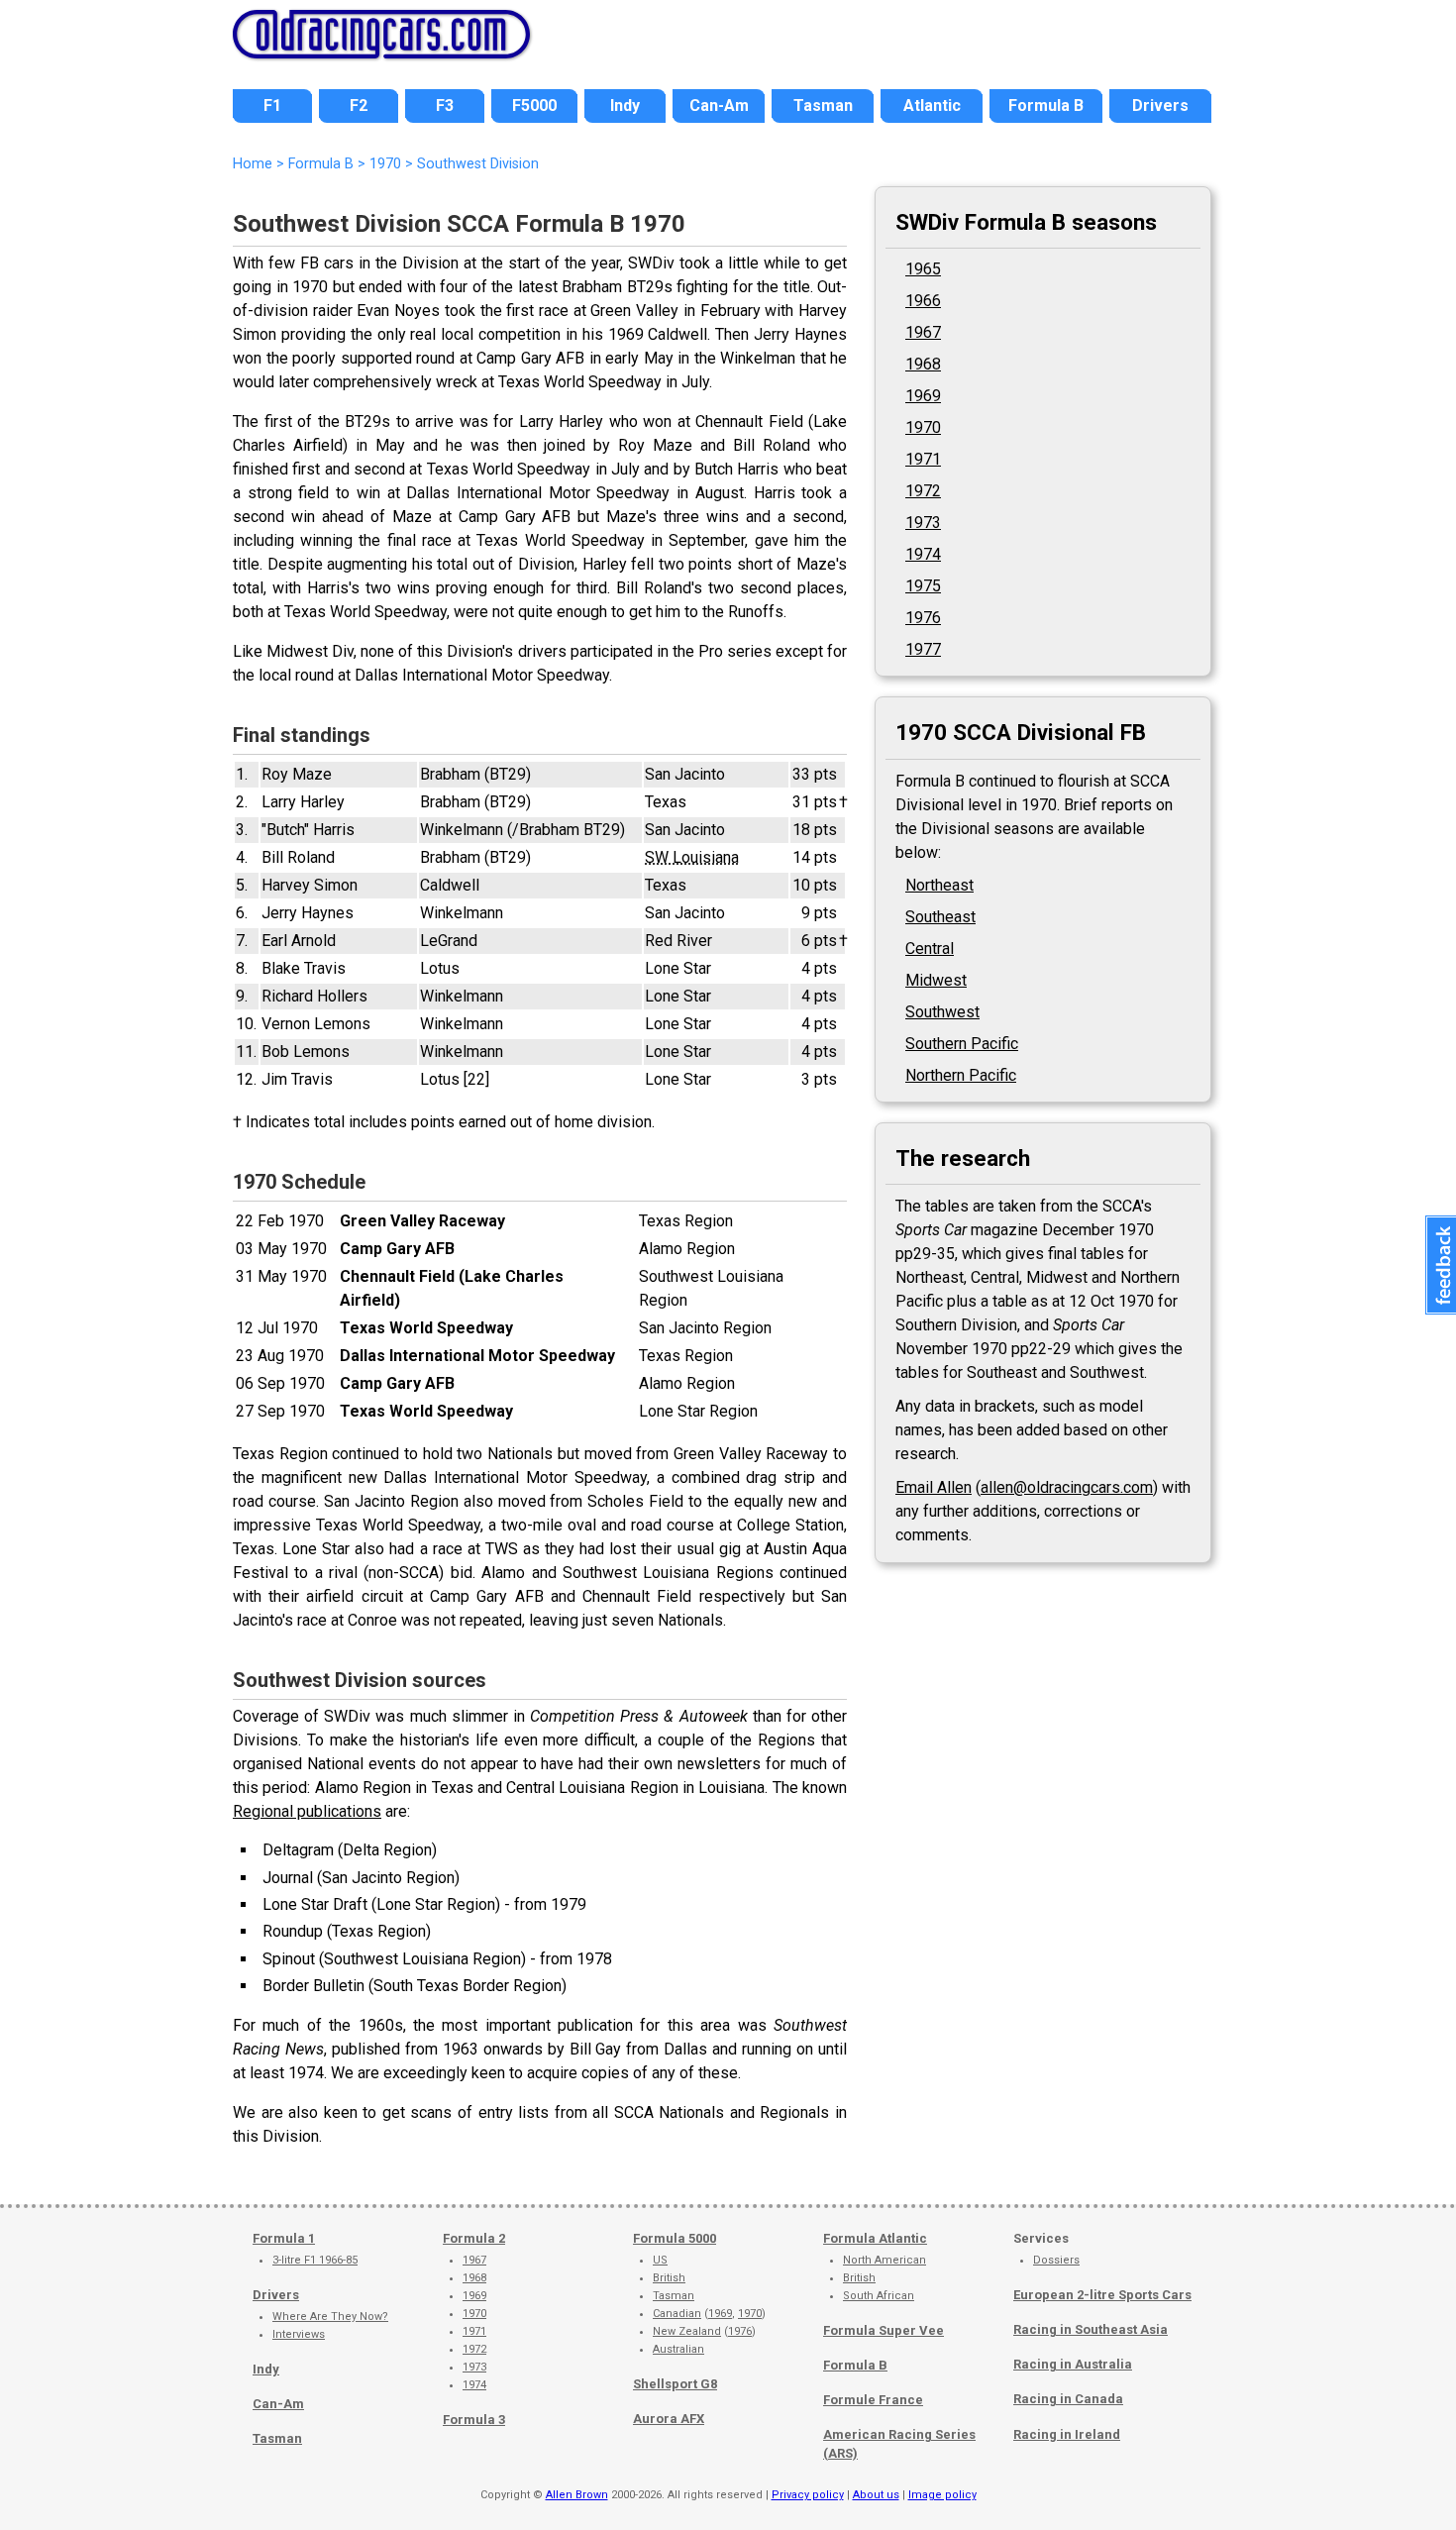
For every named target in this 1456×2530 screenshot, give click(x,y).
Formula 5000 (675, 2238)
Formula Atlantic (875, 2238)
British (669, 2278)
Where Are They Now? (330, 2317)
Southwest (942, 1012)
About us (876, 2495)
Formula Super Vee (884, 2330)
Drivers (276, 2295)
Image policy (942, 2495)
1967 (923, 332)
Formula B (855, 2365)
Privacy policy (808, 2495)
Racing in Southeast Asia (1091, 2329)
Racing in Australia (1073, 2364)
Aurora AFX (669, 2419)
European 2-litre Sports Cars (1102, 2295)
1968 (923, 364)
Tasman (277, 2438)
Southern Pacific (962, 1044)
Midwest (936, 980)
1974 (923, 554)
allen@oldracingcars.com (1067, 1487)
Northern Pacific (961, 1075)
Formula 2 (474, 2238)
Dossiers (1056, 2260)
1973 (923, 523)
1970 (923, 427)
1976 (923, 618)
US (660, 2260)
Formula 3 (474, 2420)
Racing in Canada (1068, 2399)
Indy (266, 2369)
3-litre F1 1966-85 (315, 2260)
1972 (923, 491)
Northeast (939, 885)
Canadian (677, 2314)
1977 (923, 649)
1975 (923, 586)
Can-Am (278, 2404)
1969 (923, 396)
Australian (678, 2349)
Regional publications (307, 1811)
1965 (923, 269)
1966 (923, 301)
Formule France (873, 2400)
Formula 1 (284, 2238)
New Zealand (687, 2331)
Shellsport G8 (675, 2384)
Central (930, 949)
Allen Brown (577, 2495)
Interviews (299, 2334)
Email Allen (934, 1487)
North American (884, 2260)
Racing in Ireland (1067, 2434)
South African (879, 2296)
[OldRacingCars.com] (381, 48)
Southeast (940, 917)
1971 (923, 459)
